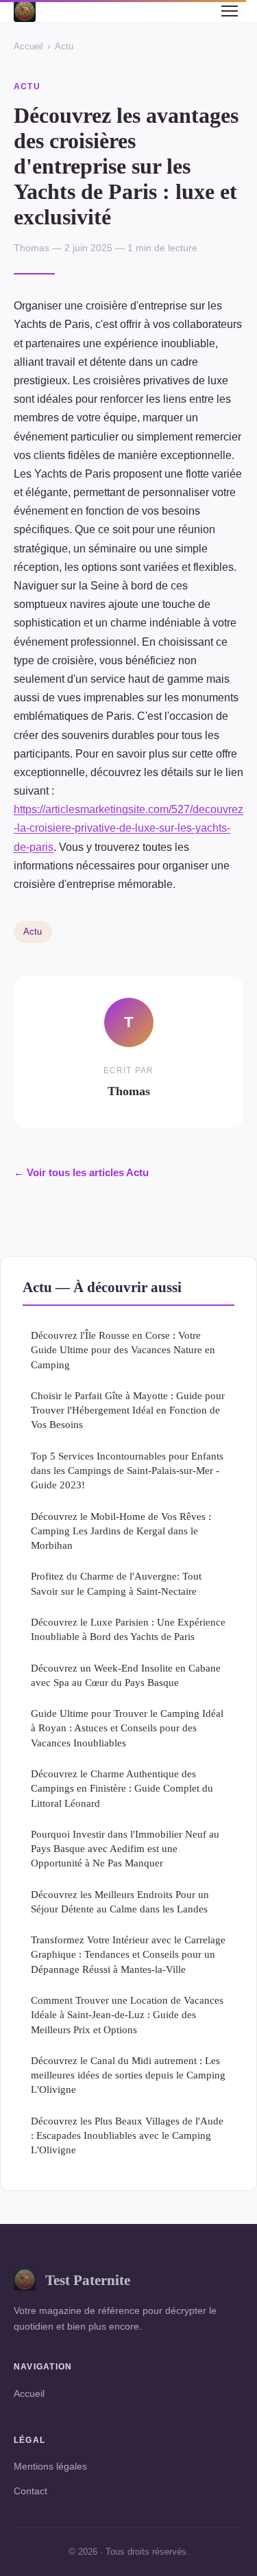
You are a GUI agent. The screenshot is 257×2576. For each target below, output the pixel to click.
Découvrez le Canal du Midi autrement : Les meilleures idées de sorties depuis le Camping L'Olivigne (128, 2075)
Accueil (28, 46)
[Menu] (230, 11)
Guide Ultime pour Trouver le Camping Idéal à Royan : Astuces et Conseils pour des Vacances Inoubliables (127, 1728)
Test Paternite (88, 2280)
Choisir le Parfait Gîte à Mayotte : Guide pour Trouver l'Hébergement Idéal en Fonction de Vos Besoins (128, 1410)
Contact (30, 2491)
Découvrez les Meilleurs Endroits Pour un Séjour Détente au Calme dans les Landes (120, 1901)
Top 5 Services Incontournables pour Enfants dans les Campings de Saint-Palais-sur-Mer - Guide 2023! (127, 1471)
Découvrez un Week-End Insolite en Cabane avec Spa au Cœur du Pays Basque (126, 1675)
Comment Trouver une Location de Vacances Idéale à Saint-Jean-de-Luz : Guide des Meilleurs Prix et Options (127, 2015)
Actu (64, 46)
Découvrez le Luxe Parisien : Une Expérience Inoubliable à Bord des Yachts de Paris (128, 1629)
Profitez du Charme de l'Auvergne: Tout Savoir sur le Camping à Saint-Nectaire (116, 1583)
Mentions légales (50, 2466)
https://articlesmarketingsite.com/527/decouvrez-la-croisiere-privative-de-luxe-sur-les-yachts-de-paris (128, 828)
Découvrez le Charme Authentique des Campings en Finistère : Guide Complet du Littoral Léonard (122, 1788)
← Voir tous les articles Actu (81, 1172)
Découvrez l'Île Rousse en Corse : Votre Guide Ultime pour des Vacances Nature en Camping (123, 1350)
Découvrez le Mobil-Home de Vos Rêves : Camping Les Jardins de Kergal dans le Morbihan (121, 1531)
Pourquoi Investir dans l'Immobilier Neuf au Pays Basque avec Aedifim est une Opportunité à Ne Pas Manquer (125, 1849)
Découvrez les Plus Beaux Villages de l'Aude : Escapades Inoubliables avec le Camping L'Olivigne (127, 2135)
